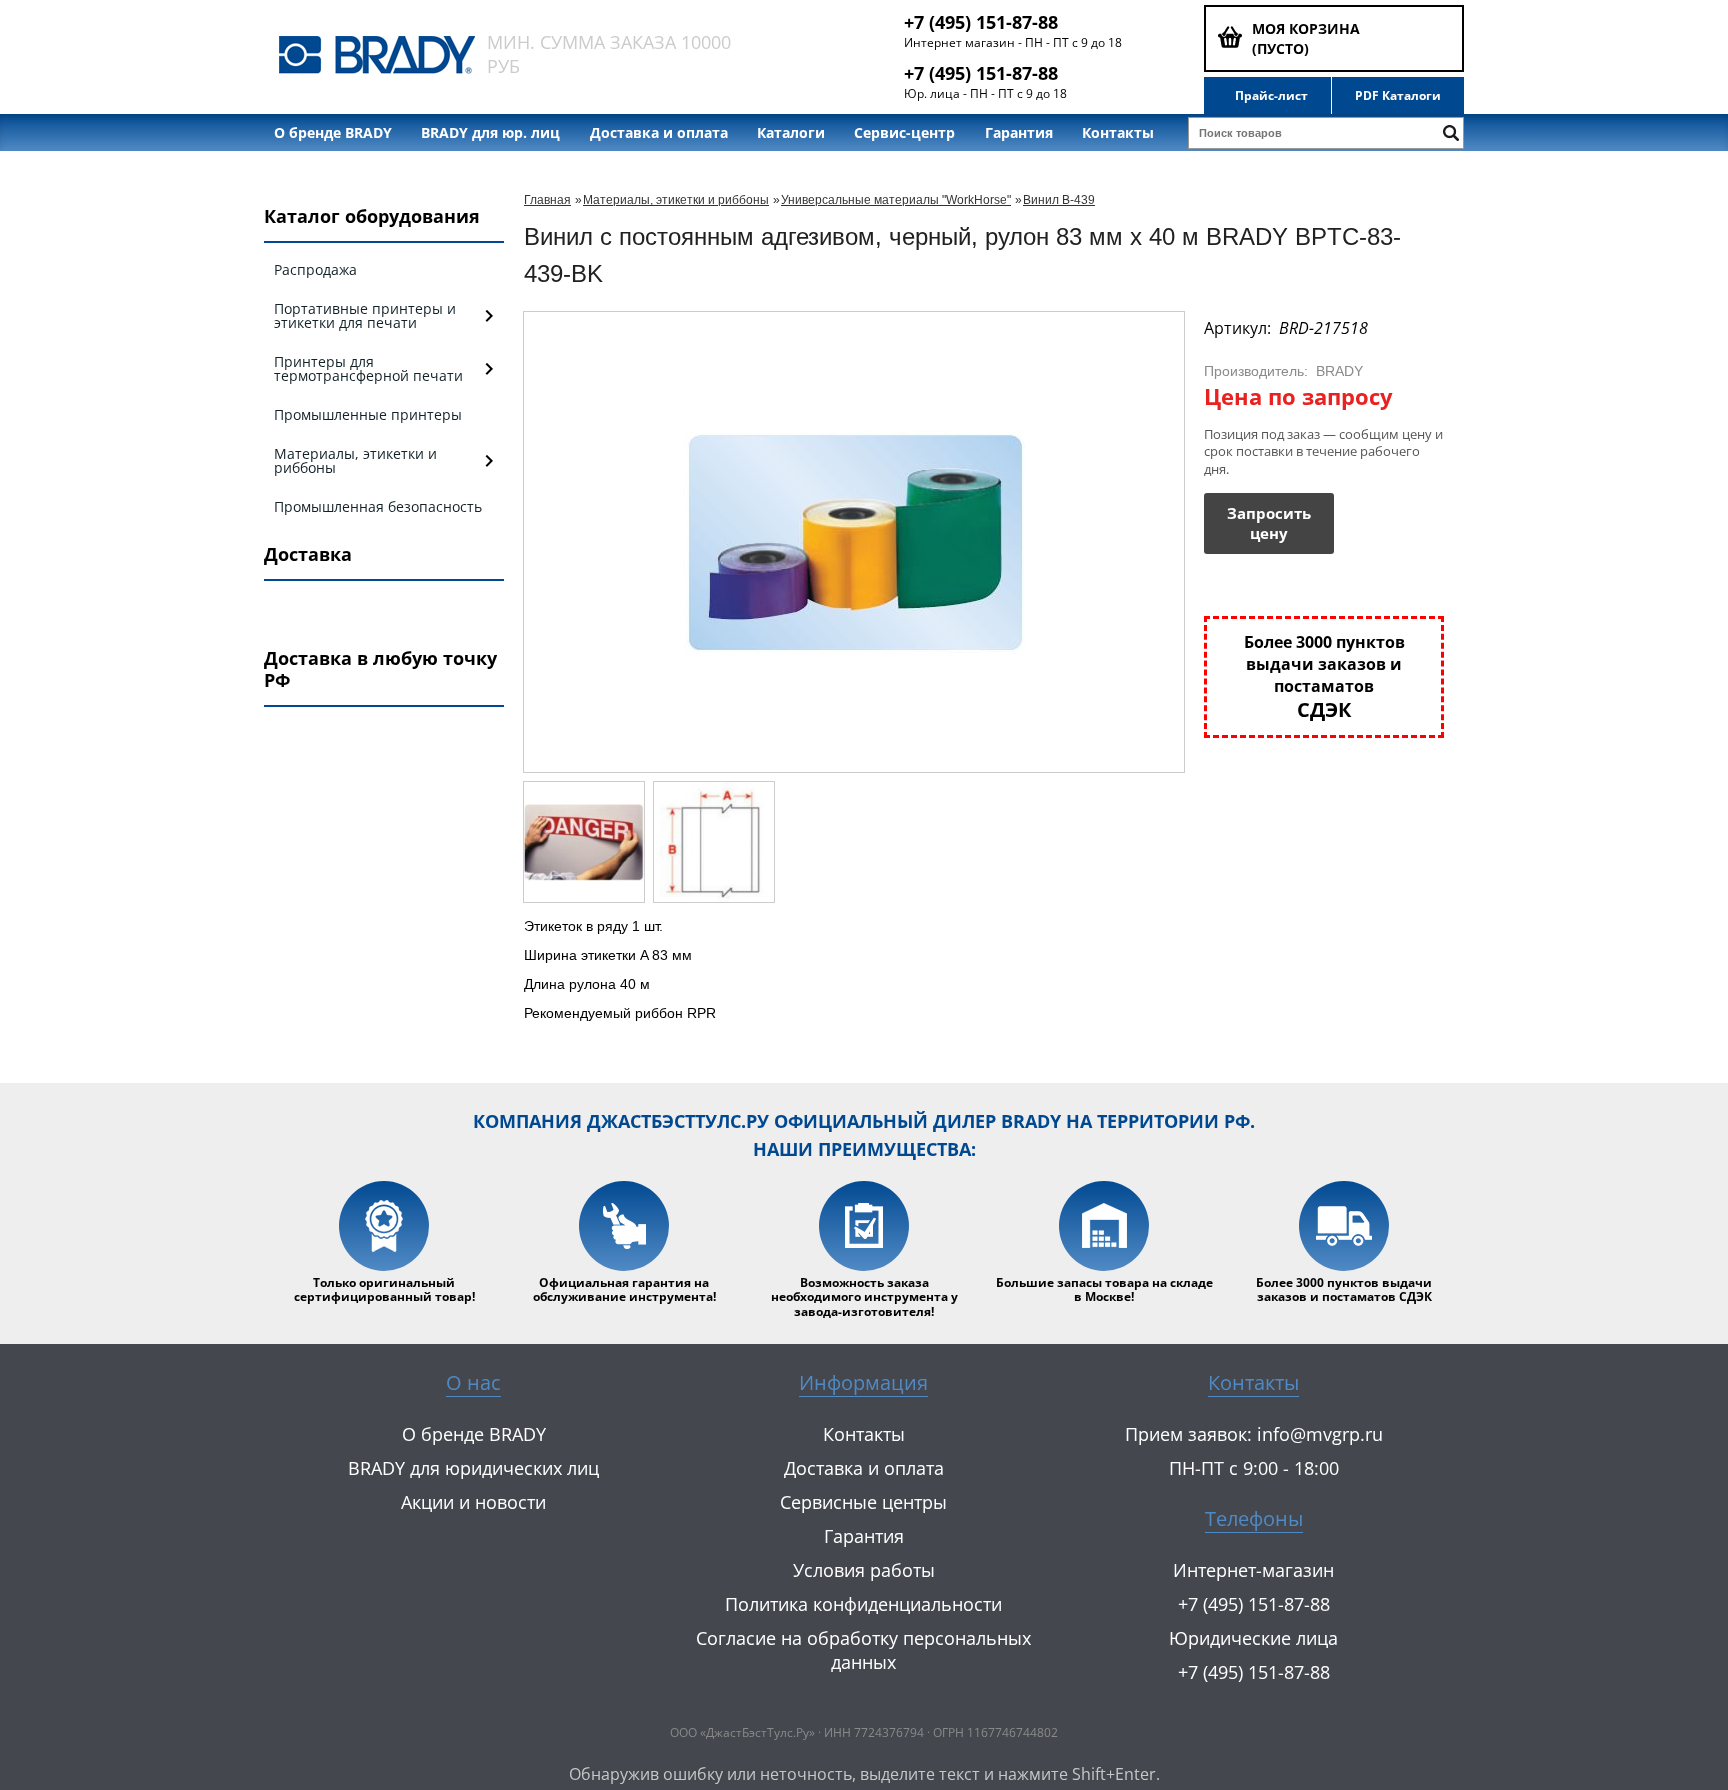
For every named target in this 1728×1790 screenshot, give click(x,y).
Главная (547, 200)
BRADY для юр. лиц (490, 132)
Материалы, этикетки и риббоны (676, 200)
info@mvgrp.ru (1320, 1434)
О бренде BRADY (333, 132)
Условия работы (864, 1570)
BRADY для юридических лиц (473, 1468)
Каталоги (791, 132)
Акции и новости (473, 1502)
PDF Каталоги (1398, 96)
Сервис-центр (904, 132)
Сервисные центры (863, 1502)
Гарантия (1019, 132)
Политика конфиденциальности (863, 1604)
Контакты (1118, 132)
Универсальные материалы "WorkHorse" (896, 200)
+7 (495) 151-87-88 (981, 22)
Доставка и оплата (659, 132)
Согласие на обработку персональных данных (863, 1650)
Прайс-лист (1271, 96)
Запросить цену (1269, 523)
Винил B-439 (1059, 200)
